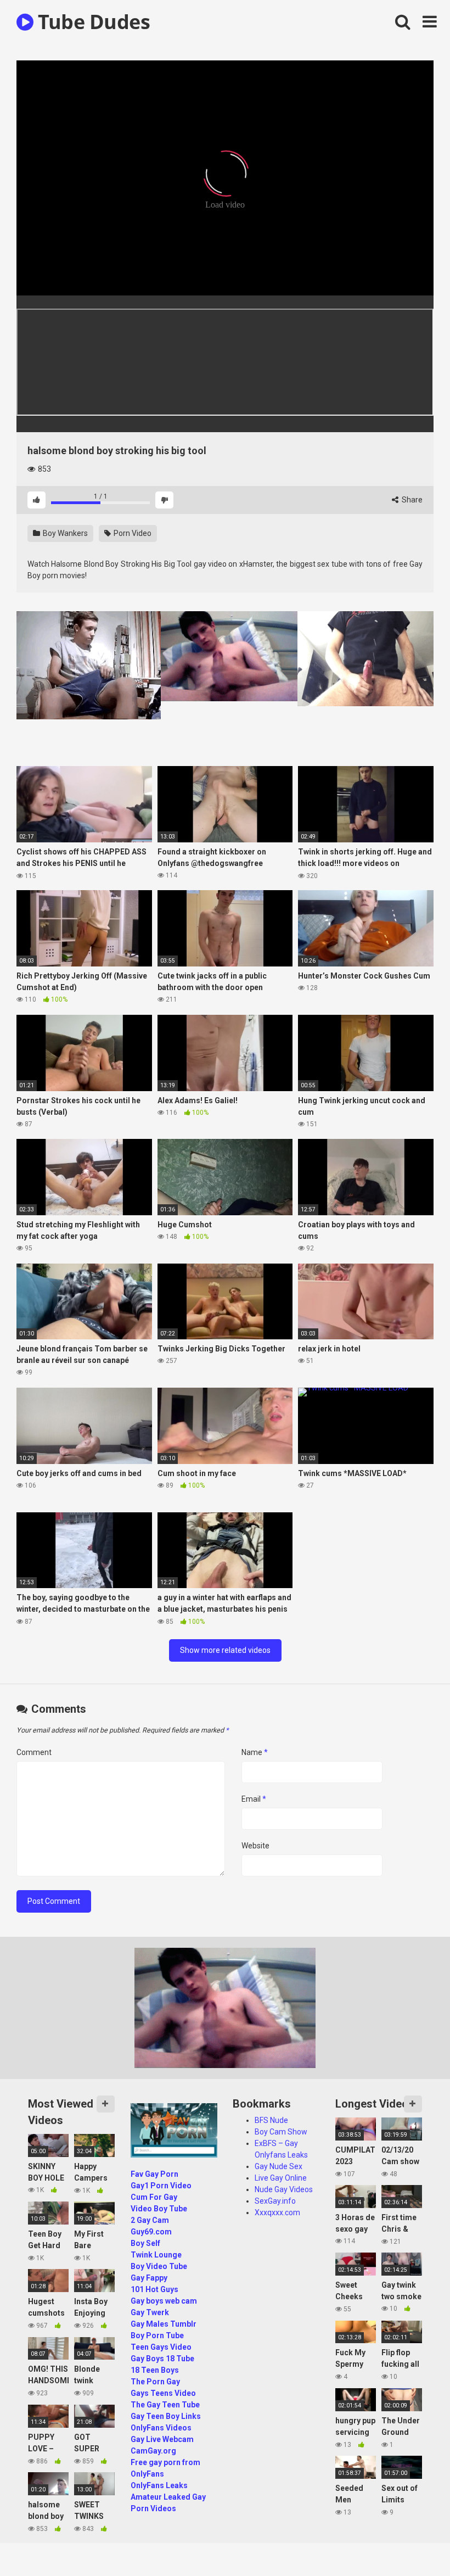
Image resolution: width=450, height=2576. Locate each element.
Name (255, 1752)
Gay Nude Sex (279, 2166)
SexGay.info (275, 2201)
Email (254, 1799)
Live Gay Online (281, 2178)
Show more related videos (225, 1650)
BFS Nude (271, 2120)
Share (411, 500)
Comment (34, 1752)
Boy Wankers (64, 533)
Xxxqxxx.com (277, 2212)
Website (255, 1846)
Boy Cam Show (281, 2132)
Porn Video (132, 533)
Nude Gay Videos (284, 2189)
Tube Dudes (92, 22)
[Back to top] (413, 2543)
